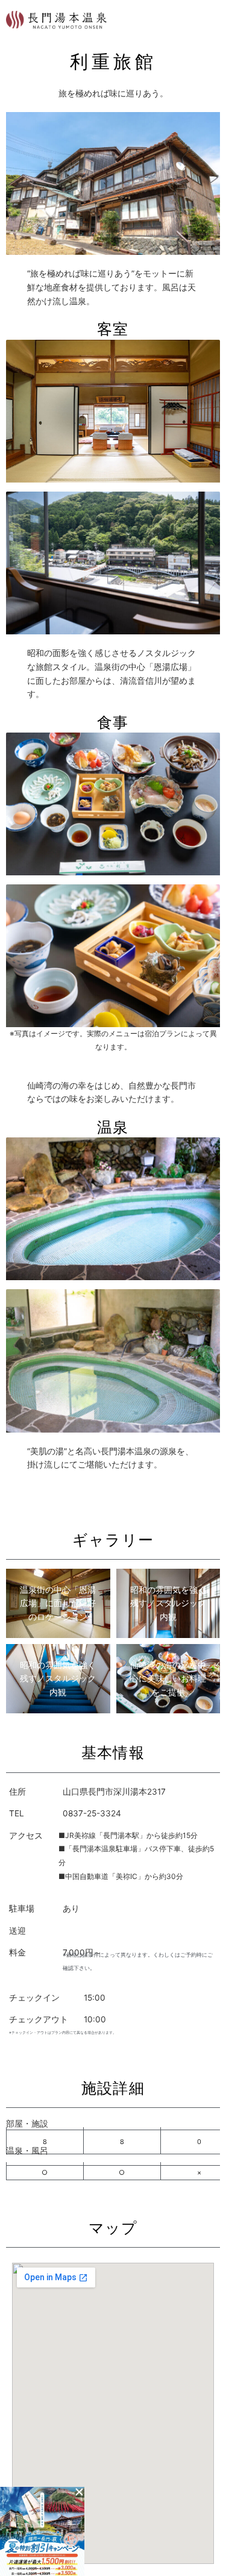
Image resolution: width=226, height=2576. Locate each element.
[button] (79, 2492)
